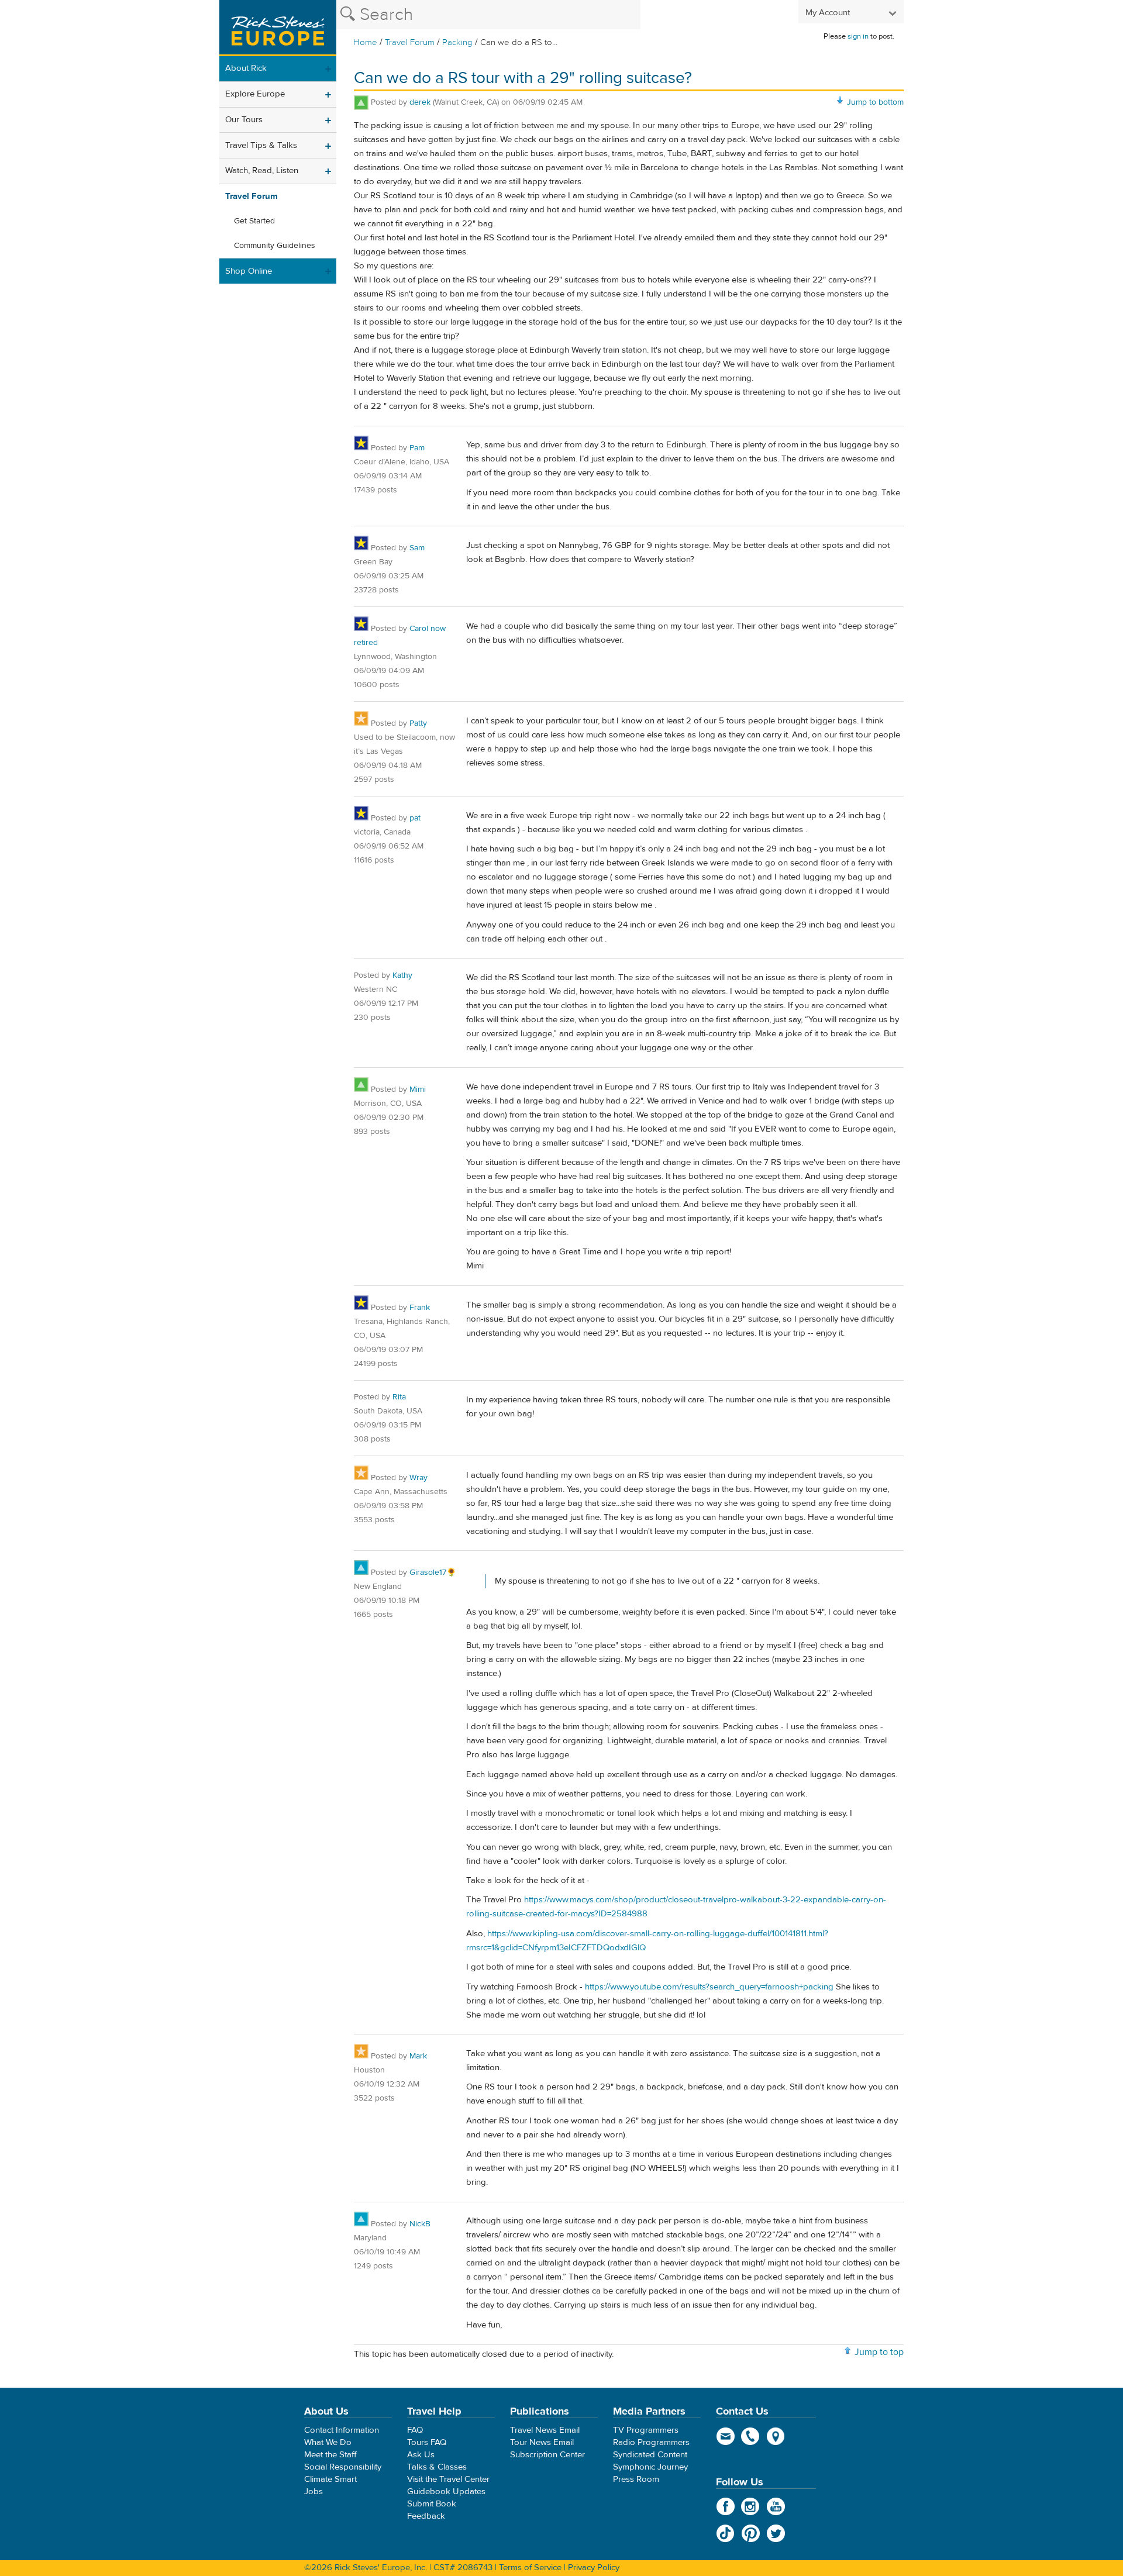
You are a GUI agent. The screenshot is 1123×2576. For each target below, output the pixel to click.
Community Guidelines (275, 246)
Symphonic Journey (650, 2467)
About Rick (246, 68)
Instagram (751, 2506)
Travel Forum (410, 42)
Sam (417, 548)
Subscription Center (547, 2455)
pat (415, 818)
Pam (417, 448)
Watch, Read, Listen (262, 170)
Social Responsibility (343, 2467)
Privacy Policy (594, 2568)
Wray (418, 1478)
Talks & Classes (437, 2467)
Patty (418, 723)
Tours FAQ (427, 2442)
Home (365, 42)
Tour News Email (542, 2442)
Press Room (636, 2479)
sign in (858, 36)
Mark (418, 2056)
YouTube (776, 2506)
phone (751, 2436)
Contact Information (342, 2430)
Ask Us (421, 2455)
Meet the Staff (330, 2455)
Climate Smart (330, 2479)
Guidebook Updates (446, 2491)
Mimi (418, 1089)
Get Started (254, 221)
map (776, 2436)
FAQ (415, 2430)
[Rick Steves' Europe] (278, 28)
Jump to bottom (875, 102)
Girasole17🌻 (433, 1573)
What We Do (328, 2442)
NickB (420, 2224)
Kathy (402, 975)
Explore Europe (255, 94)
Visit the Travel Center (448, 2479)
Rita (399, 1397)
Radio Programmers (651, 2442)
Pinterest (751, 2533)
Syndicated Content (650, 2455)
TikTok (726, 2533)
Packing (457, 42)
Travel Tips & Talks (261, 145)
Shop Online (249, 271)
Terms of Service (530, 2568)
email (726, 2436)
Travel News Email (545, 2430)
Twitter (776, 2533)
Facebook (726, 2506)
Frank (420, 1308)
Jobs (314, 2491)
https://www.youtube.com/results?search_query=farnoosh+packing (709, 1987)
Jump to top (879, 2352)
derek (420, 102)
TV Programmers (646, 2430)
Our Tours (244, 120)
